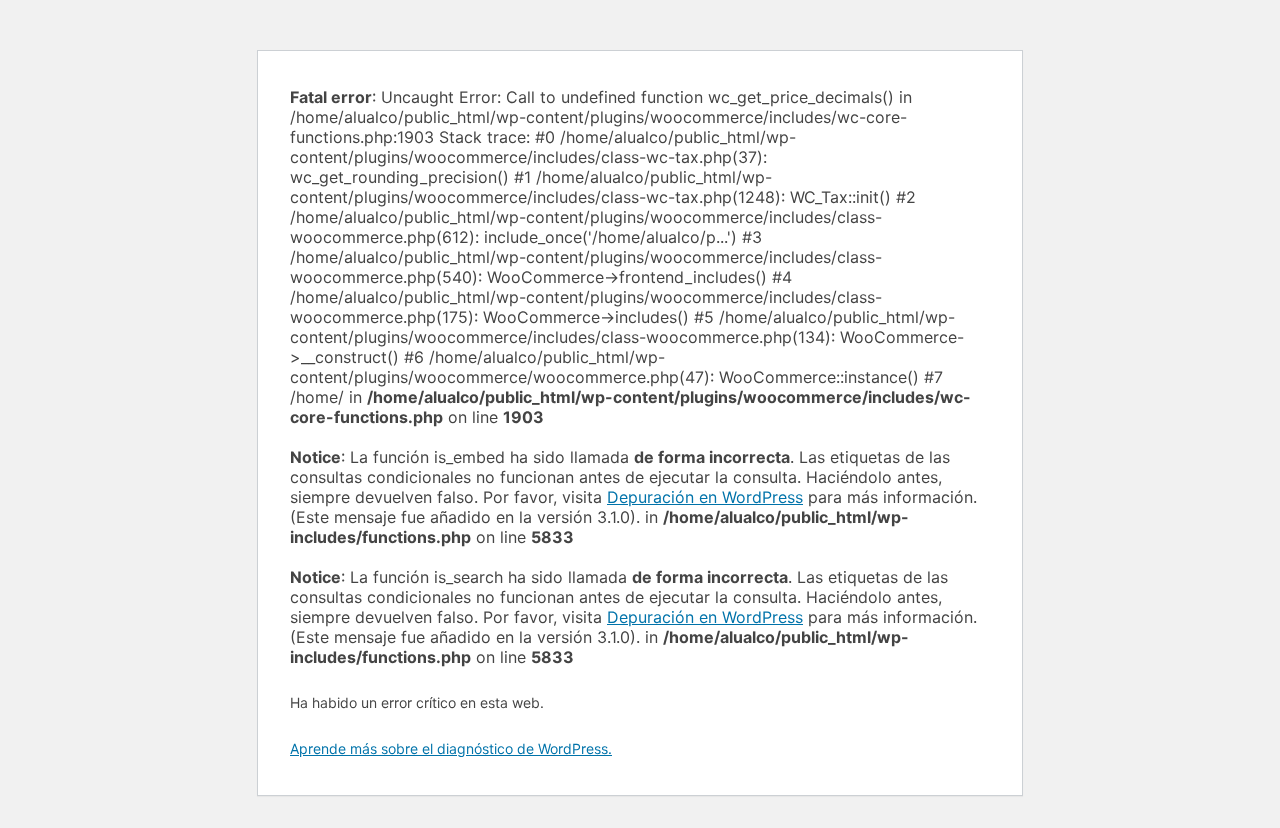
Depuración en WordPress (705, 497)
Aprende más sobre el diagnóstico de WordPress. (451, 748)
